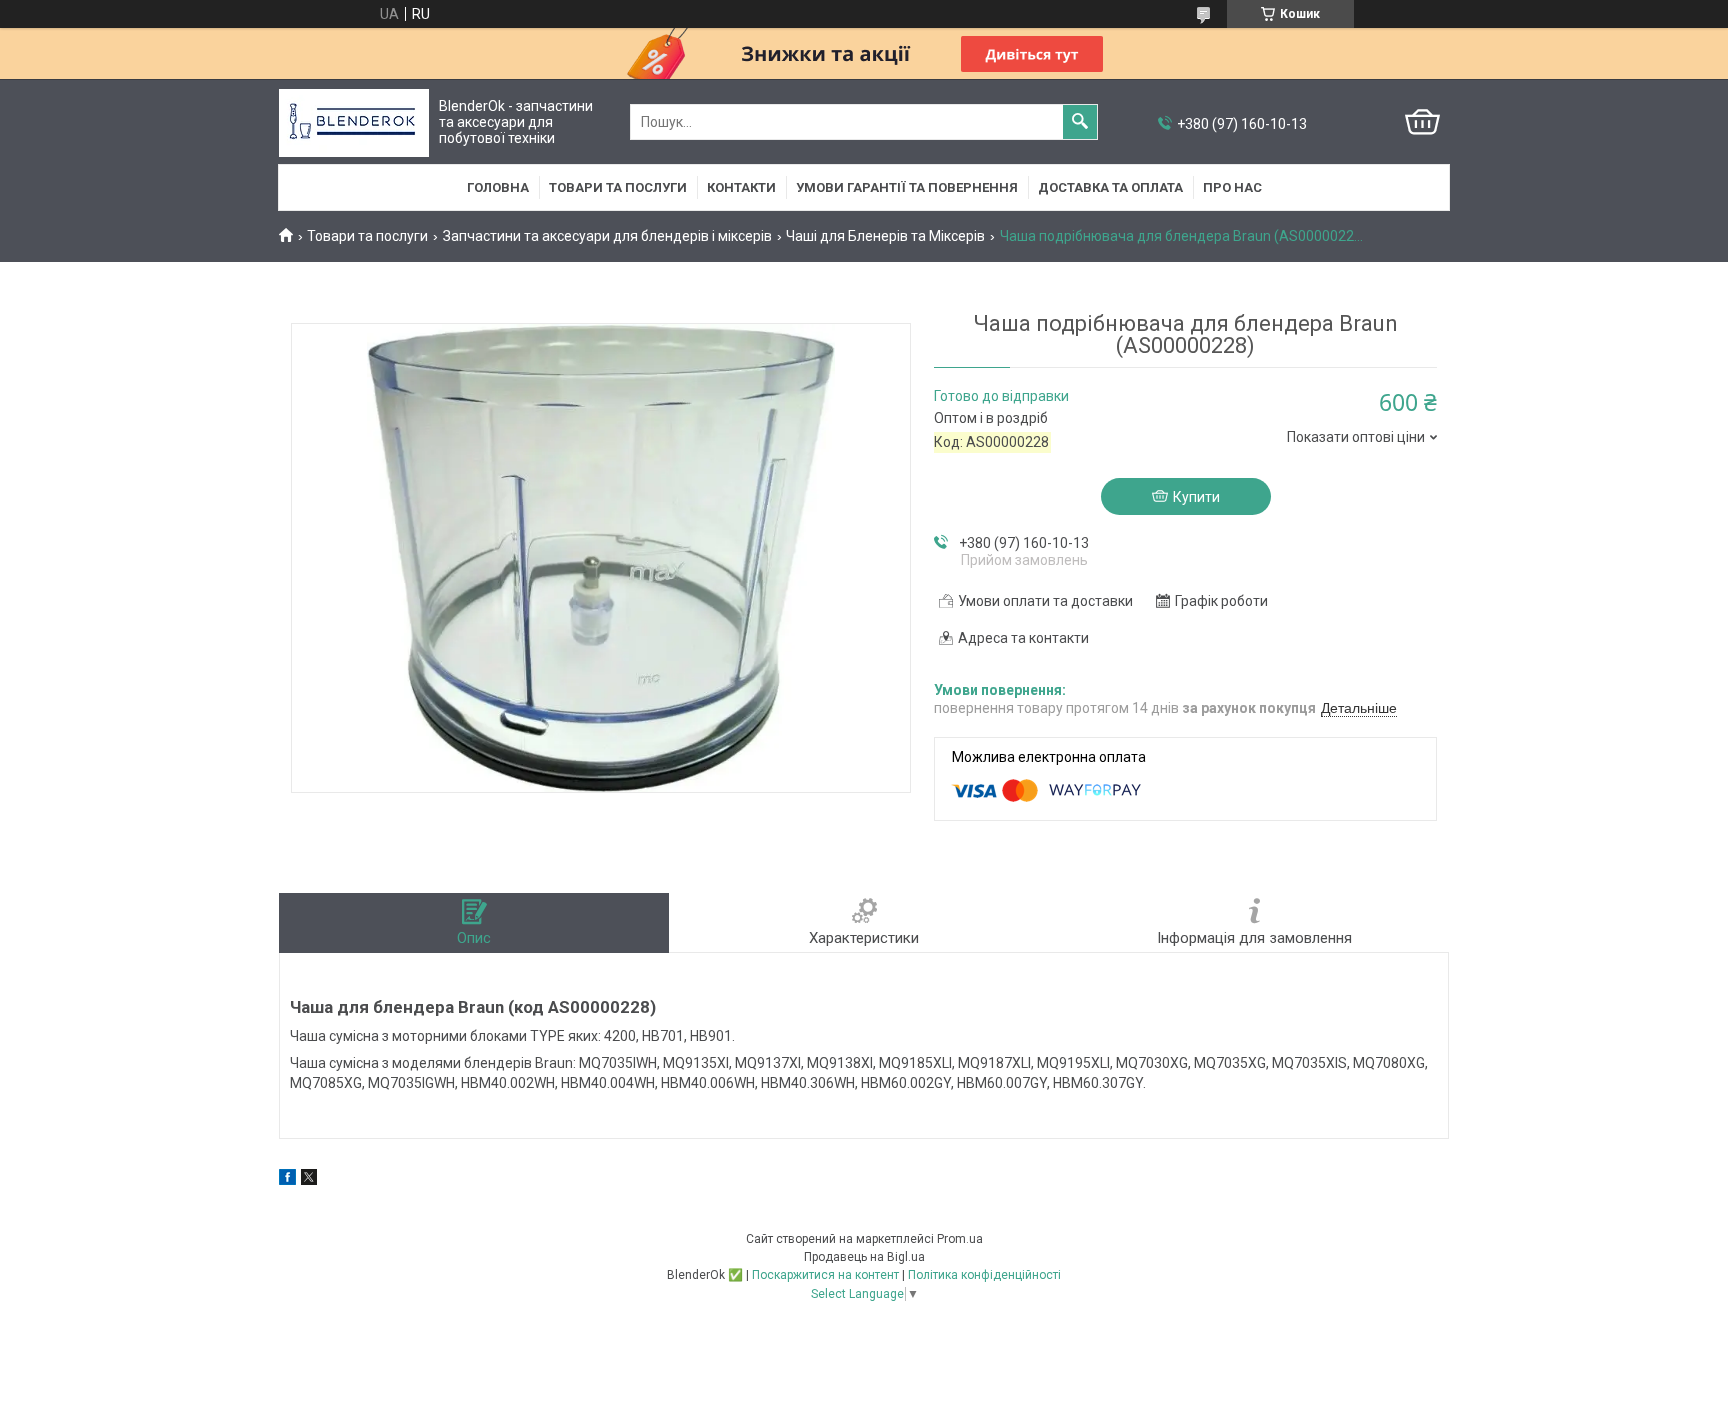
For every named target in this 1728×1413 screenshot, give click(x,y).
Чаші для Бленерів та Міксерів (885, 236)
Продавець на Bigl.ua (864, 1257)
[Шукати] (1080, 122)
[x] (309, 1180)
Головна (498, 187)
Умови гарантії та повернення (907, 187)
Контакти (741, 187)
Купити (1196, 497)
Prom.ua (960, 1239)
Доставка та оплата (1110, 187)
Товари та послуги (618, 187)
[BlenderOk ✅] (354, 122)
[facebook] (287, 1180)
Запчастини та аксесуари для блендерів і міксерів (607, 236)
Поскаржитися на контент (825, 1275)
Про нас (1232, 187)
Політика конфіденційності (984, 1275)
